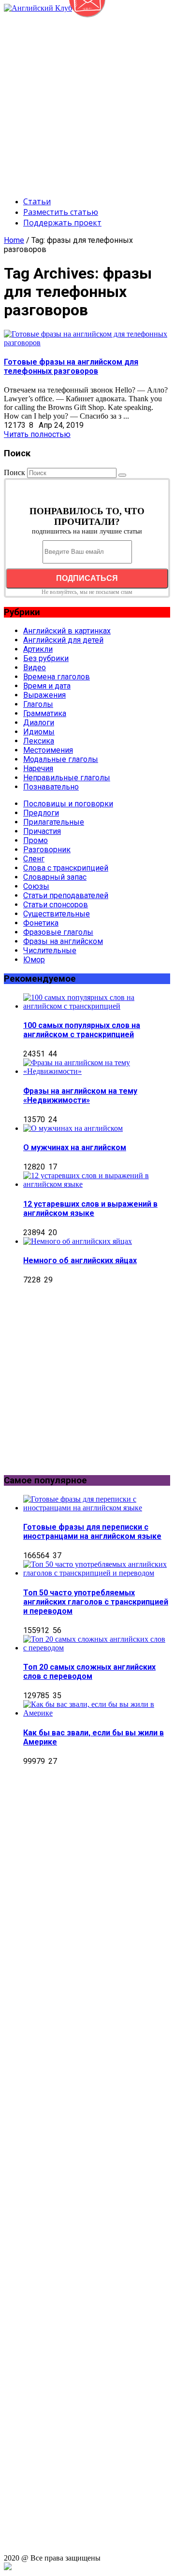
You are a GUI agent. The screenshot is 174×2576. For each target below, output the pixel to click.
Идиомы (39, 732)
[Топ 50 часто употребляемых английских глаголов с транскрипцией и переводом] (97, 1573)
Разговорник (47, 850)
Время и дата (47, 686)
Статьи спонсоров (56, 905)
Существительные (57, 914)
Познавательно (51, 787)
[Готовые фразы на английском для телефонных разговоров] (87, 343)
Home (14, 240)
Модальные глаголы (61, 759)
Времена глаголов (57, 677)
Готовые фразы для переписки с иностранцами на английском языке (92, 1532)
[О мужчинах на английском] (73, 1128)
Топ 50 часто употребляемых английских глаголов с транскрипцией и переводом (96, 1602)
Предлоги (41, 813)
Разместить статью (61, 212)
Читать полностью (37, 434)
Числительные (50, 950)
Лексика (39, 741)
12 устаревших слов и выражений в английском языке (90, 1209)
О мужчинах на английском (75, 1147)
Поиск (14, 472)
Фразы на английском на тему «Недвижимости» (80, 1096)
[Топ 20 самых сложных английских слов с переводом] (97, 1648)
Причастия (42, 831)
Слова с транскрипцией (66, 868)
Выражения (44, 695)
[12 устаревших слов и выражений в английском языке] (97, 1184)
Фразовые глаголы (58, 932)
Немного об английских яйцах (80, 1260)
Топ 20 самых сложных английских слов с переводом (89, 1672)
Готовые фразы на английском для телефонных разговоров (71, 366)
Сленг (34, 859)
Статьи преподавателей (66, 895)
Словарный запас (55, 877)
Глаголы (38, 704)
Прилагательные (54, 822)
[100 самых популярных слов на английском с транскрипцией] (97, 1006)
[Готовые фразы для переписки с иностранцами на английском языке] (97, 1508)
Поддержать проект (62, 223)
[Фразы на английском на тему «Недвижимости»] (97, 1071)
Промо (36, 840)
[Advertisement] (87, 99)
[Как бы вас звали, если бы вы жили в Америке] (97, 1713)
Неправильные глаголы (67, 778)
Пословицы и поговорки (68, 804)
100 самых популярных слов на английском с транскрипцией (82, 1030)
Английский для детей (63, 640)
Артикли (38, 649)
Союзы (36, 886)
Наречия (38, 768)
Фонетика (41, 923)
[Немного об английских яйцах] (78, 1241)
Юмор (34, 960)
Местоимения (48, 750)
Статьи (37, 201)
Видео (35, 668)
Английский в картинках (67, 631)
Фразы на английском (63, 941)
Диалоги (39, 723)
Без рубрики (46, 658)
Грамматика (45, 713)
